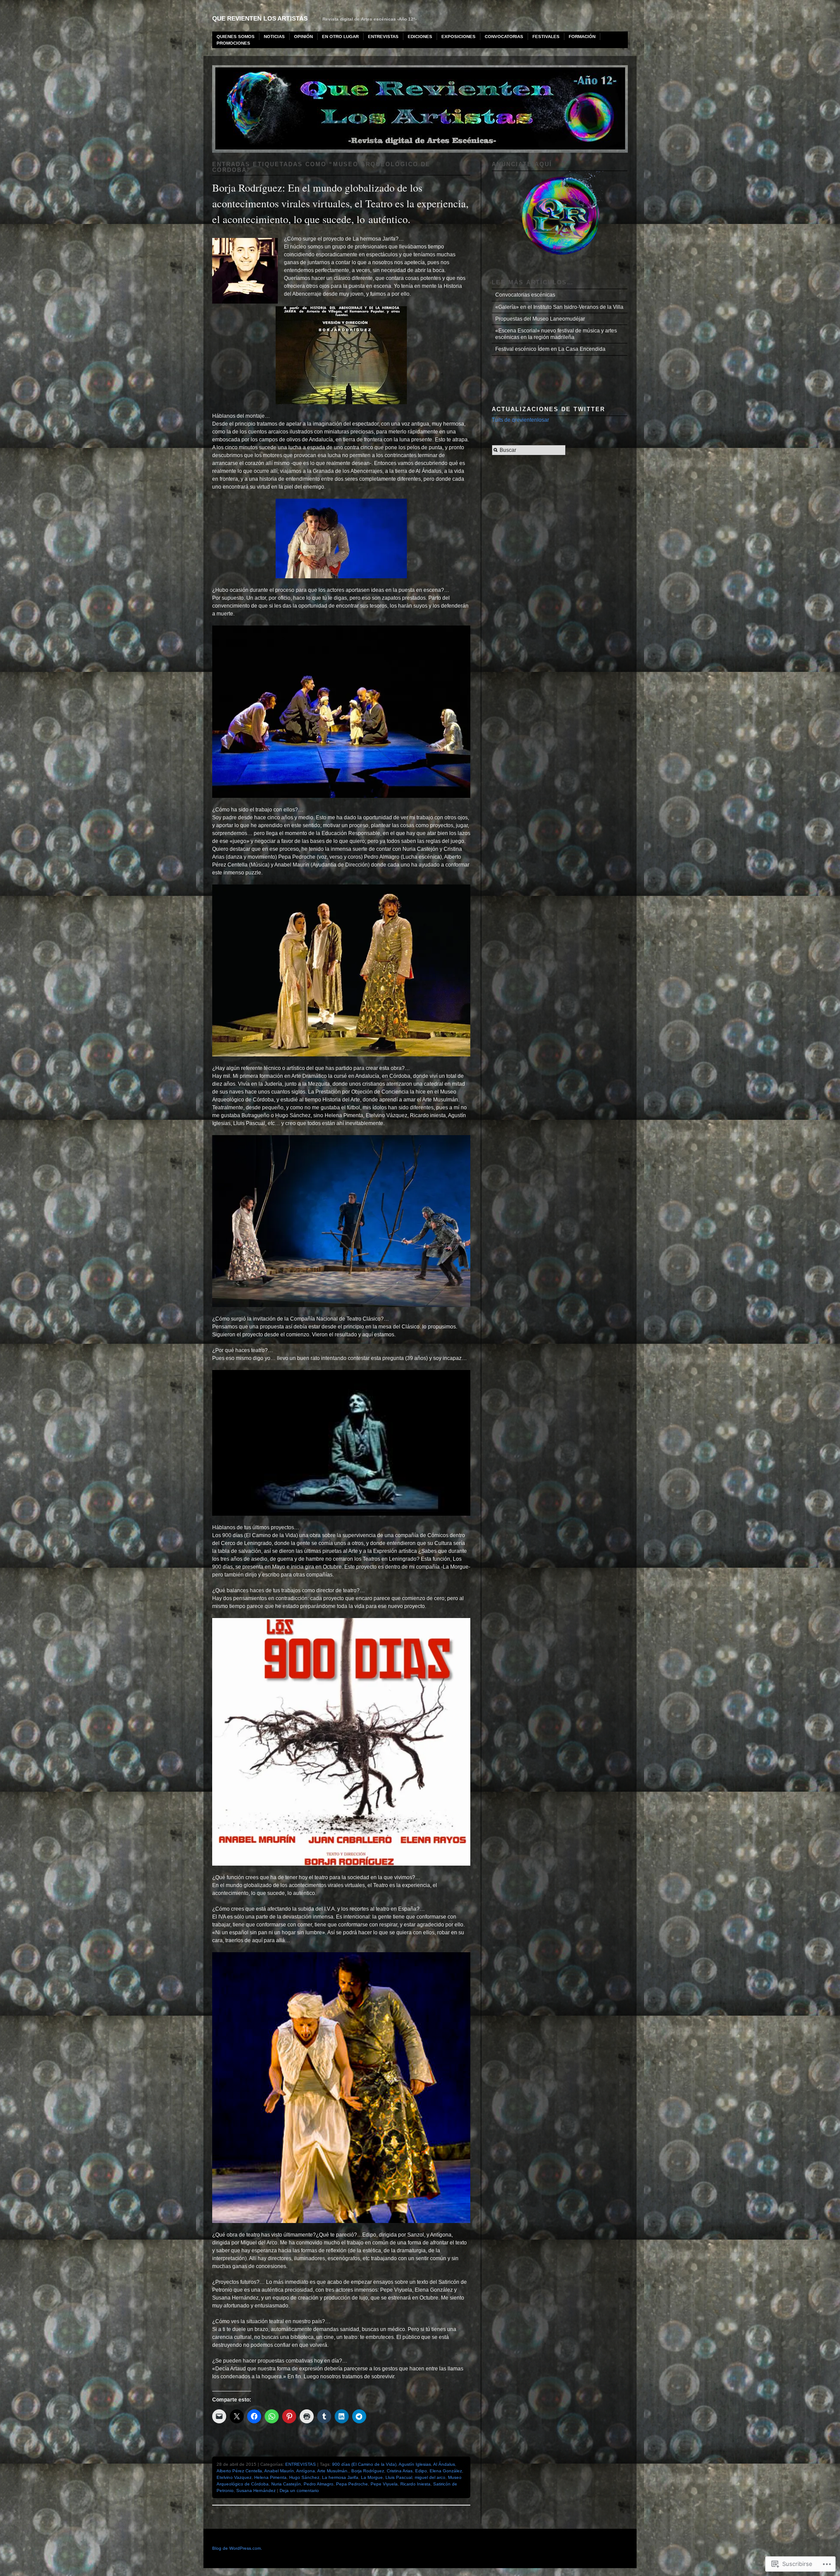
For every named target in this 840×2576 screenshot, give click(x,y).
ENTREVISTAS (383, 37)
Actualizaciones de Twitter (548, 409)
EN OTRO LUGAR (340, 37)
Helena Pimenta (270, 2477)
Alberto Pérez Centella (239, 2471)
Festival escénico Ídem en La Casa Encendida (550, 349)
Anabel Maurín (279, 2471)
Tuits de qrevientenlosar (520, 420)
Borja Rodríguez (368, 2471)
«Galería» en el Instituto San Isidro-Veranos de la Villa (559, 307)
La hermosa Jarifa (340, 2477)
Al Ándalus (444, 2464)
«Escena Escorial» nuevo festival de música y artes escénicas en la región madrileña (556, 334)
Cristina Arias (400, 2471)
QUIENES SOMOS (236, 37)
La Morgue (372, 2477)
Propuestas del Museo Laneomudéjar (540, 319)
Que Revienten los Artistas (260, 18)
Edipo (421, 2471)
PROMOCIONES (233, 43)
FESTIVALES (546, 37)
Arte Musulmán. (333, 2471)
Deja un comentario (299, 2490)
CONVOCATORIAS (504, 37)
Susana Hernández (256, 2490)
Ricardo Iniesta (415, 2484)
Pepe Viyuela (384, 2484)
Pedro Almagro (318, 2484)
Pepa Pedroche (352, 2484)
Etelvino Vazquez (234, 2477)
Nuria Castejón (286, 2484)
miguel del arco (430, 2477)
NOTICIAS (274, 37)
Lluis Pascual (399, 2477)
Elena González (446, 2471)
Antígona (306, 2471)
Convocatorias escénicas (525, 295)
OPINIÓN (303, 37)
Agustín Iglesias (415, 2464)
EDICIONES (420, 37)
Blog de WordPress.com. (237, 2548)
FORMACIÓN (582, 37)
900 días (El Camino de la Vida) (364, 2464)
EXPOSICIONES (458, 37)
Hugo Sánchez (304, 2477)
